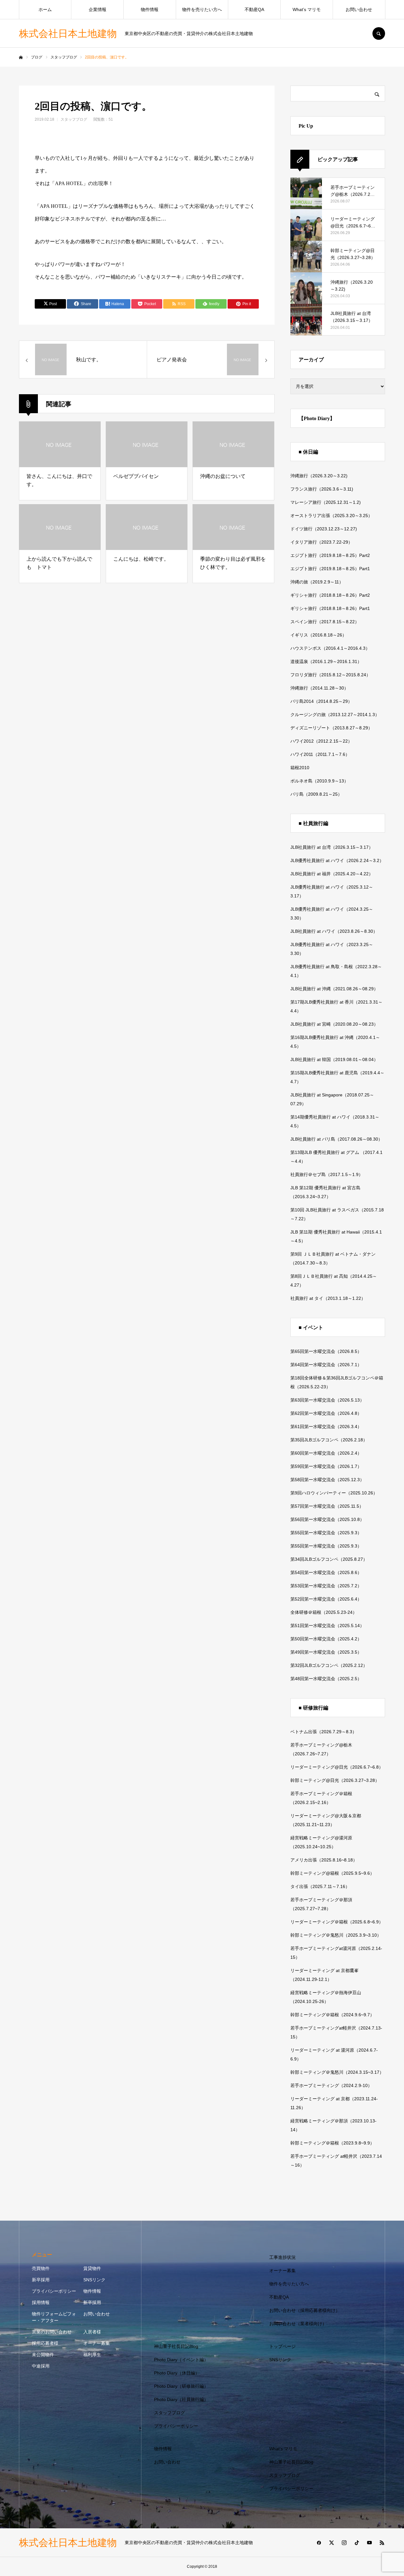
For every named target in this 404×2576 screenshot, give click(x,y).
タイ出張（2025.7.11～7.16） (320, 1886)
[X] (331, 2543)
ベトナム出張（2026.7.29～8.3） (324, 1732)
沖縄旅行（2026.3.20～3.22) (319, 476)
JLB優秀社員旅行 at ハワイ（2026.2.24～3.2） (337, 860)
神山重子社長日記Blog (176, 2346)
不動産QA (254, 9)
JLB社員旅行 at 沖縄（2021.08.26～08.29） (334, 989)
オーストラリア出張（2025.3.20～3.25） (331, 516)
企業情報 (98, 9)
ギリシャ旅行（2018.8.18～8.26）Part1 (330, 608)
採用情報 (41, 2302)
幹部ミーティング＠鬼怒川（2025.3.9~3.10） (336, 1935)
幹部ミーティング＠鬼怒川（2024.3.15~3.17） (337, 2072)
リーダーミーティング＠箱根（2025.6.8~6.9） (337, 1922)
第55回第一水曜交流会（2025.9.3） (326, 1533)
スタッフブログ (74, 119)
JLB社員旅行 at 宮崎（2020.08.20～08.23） (334, 1024)
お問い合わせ (359, 9)
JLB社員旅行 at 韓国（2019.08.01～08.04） (334, 1059)
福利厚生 (92, 2355)
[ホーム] (21, 57)
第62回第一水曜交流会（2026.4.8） (326, 1413)
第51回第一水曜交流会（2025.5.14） (327, 1626)
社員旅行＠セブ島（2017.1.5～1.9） (327, 1174)
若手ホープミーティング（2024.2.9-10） (331, 2085)
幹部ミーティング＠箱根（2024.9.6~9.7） (332, 2015)
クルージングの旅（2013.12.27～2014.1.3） (335, 715)
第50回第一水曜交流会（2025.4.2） (326, 1639)
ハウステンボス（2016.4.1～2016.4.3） (330, 648)
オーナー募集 (97, 2343)
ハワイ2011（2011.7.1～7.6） (320, 754)
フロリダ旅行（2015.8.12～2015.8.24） (330, 675)
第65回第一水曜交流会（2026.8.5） (326, 1351)
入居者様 (92, 2332)
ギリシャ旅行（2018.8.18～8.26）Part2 (330, 595)
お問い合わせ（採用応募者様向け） (305, 2310)
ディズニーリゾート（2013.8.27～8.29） (331, 728)
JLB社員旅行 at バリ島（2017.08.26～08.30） (336, 1139)
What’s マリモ (307, 9)
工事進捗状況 (282, 2257)
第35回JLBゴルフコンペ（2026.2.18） (329, 1440)
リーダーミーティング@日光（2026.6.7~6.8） (337, 1767)
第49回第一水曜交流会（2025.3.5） (326, 1652)
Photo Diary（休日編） (177, 2373)
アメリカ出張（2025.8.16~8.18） (324, 1860)
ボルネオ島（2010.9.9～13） (319, 781)
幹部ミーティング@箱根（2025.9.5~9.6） (332, 1873)
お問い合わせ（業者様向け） (298, 2324)
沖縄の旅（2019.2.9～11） (317, 582)
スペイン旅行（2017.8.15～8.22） (325, 622)
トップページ (282, 2346)
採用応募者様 (45, 2343)
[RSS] (382, 2543)
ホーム (45, 9)
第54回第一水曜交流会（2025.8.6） (326, 1572)
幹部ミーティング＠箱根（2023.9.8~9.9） (332, 2143)
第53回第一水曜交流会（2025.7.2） (326, 1586)
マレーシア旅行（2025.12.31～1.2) (326, 502)
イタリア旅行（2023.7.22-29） (321, 542)
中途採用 (41, 2366)
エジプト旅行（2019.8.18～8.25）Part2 (330, 555)
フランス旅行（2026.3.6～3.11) (322, 489)
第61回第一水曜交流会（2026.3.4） (326, 1427)
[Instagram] (344, 2543)
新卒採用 (41, 2280)
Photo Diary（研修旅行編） (181, 2386)
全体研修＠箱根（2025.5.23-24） (324, 1612)
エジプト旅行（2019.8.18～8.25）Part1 (330, 569)
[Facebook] (319, 2543)
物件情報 (150, 9)
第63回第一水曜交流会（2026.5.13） (327, 1400)
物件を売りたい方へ (202, 9)
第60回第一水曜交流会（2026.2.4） (326, 1453)
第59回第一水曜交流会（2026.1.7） (326, 1466)
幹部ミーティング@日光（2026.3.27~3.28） (335, 1780)
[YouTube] (369, 2543)
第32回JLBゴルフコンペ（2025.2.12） (329, 1665)
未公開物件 (43, 2355)
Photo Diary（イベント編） (181, 2360)
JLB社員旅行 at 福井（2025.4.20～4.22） (332, 874)
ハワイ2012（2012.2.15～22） (321, 741)
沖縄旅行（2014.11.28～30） (319, 688)
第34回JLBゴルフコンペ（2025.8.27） (329, 1559)
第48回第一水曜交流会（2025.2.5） (326, 1679)
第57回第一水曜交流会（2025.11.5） (327, 1506)
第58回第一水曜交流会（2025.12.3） (327, 1480)
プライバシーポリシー (54, 2291)
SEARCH (379, 33)
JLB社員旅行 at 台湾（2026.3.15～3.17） (332, 847)
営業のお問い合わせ (52, 2332)
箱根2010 (300, 768)
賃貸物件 (92, 2268)
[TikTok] (357, 2543)
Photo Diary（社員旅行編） (181, 2399)
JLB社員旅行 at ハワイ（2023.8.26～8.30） (334, 931)
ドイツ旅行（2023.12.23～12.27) (324, 529)
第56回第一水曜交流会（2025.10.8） (327, 1519)
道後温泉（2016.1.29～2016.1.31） (326, 661)
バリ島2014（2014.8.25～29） (321, 701)
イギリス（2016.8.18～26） (318, 635)
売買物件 (41, 2268)
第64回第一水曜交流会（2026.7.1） (326, 1365)
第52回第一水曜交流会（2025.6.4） (326, 1599)
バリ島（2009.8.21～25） (316, 794)
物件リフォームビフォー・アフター (54, 2317)
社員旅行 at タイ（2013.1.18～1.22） (328, 1298)
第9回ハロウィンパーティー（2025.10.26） (334, 1493)
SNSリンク (94, 2280)
